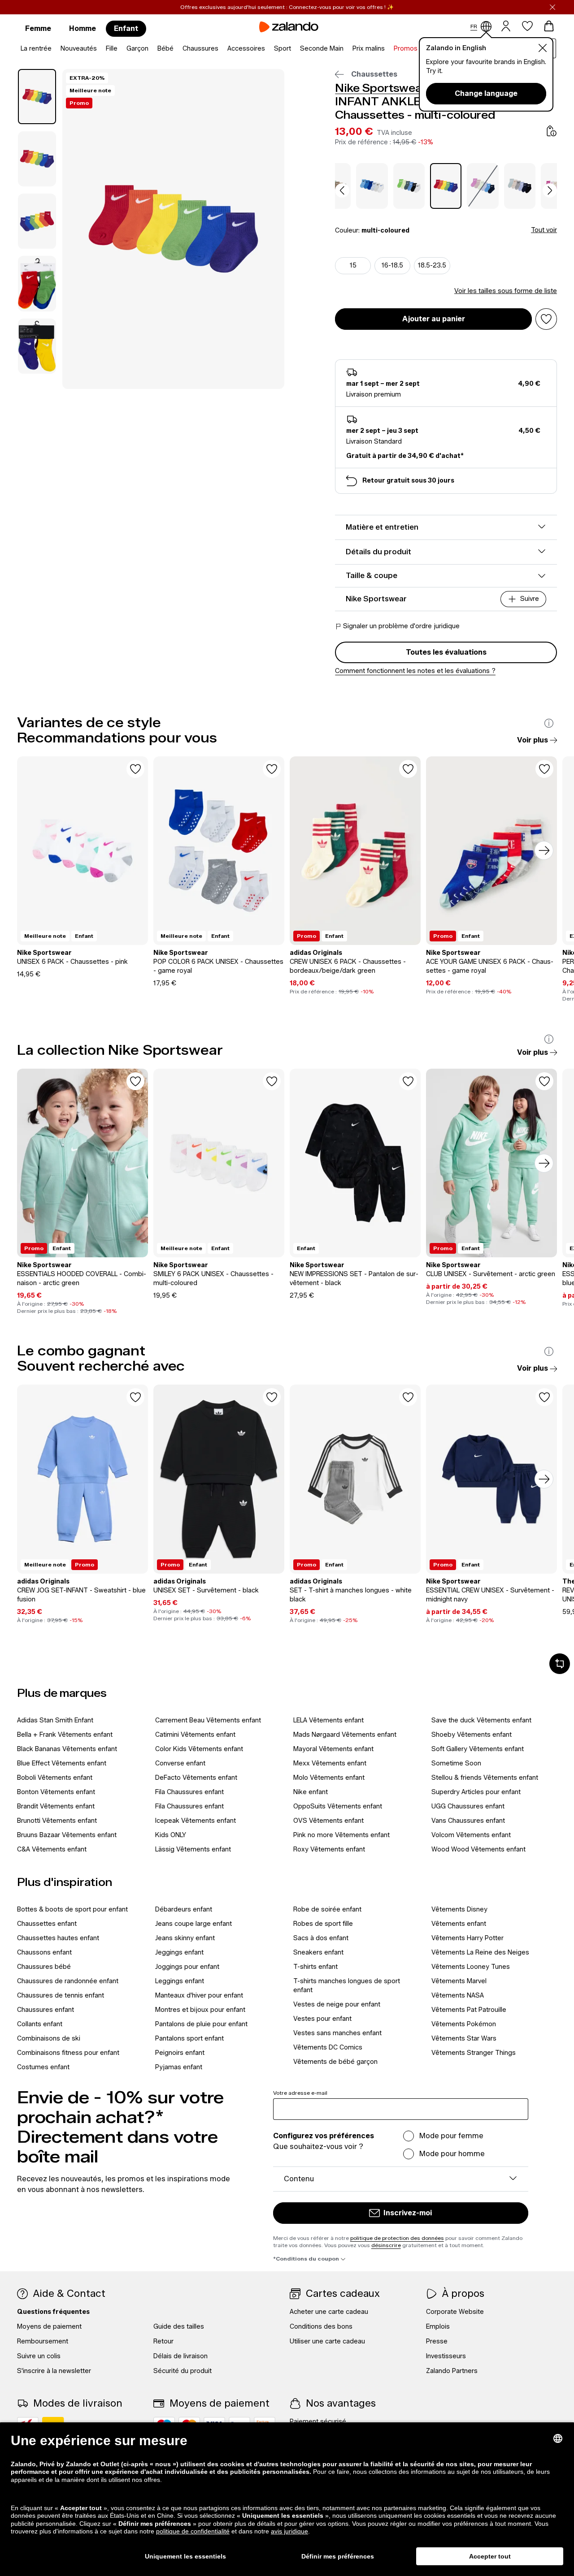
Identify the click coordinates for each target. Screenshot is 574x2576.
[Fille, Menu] (120, 49)
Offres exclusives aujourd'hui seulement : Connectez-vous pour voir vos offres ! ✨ (287, 7)
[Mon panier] (549, 26)
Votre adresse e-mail (300, 2093)
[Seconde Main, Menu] (346, 49)
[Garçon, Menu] (151, 49)
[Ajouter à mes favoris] (546, 319)
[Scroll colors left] (342, 190)
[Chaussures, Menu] (221, 49)
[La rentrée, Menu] (54, 49)
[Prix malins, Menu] (387, 49)
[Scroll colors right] (550, 190)
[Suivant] (544, 850)
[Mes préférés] (527, 26)
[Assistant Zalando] (560, 1664)
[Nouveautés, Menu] (100, 49)
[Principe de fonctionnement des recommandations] (549, 723)
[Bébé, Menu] (176, 49)
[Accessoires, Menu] (268, 49)
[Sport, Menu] (294, 49)
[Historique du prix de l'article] (552, 131)
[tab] (37, 97)
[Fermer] (552, 7)
